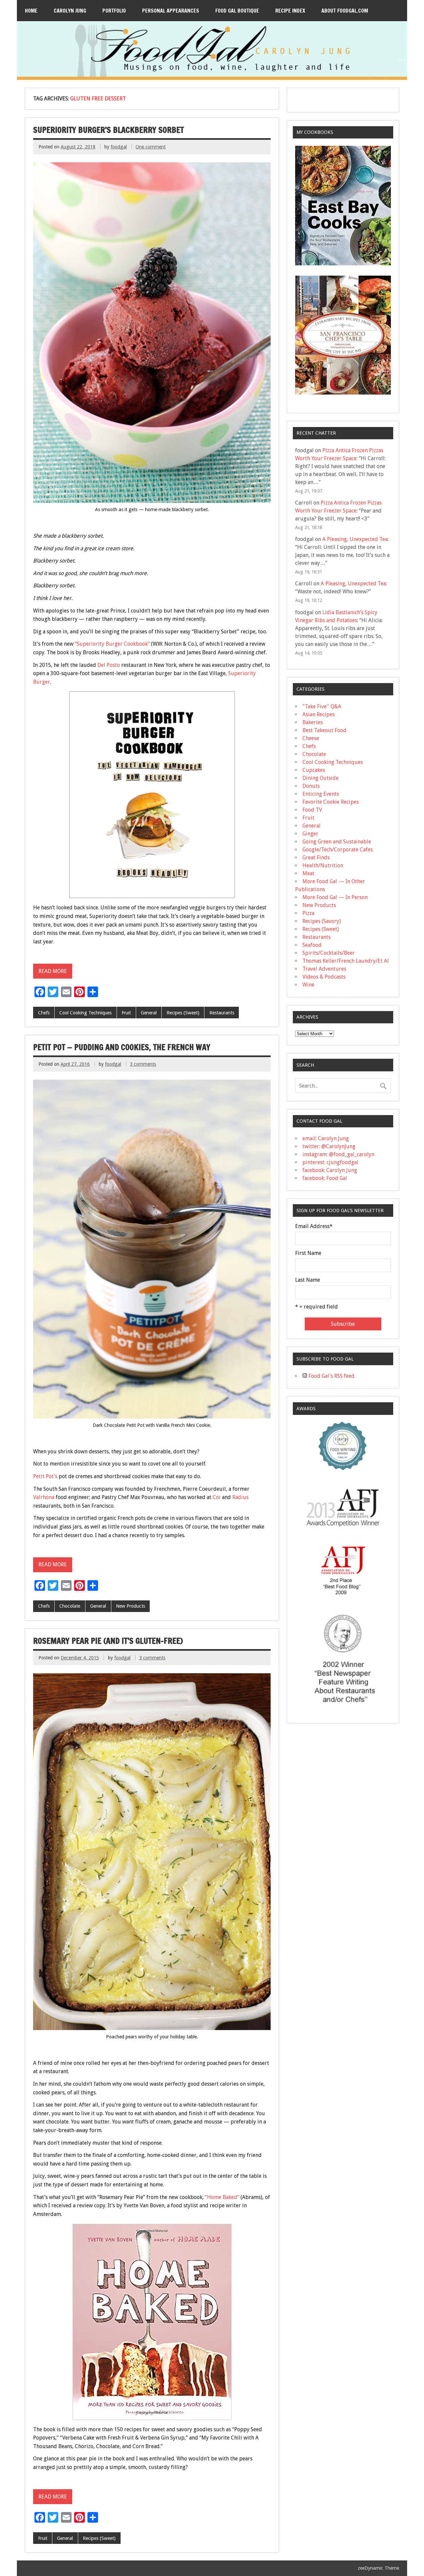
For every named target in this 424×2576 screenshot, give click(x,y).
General (149, 1013)
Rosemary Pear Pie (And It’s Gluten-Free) (108, 1641)
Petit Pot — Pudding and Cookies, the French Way (122, 1047)
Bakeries (313, 722)
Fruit (126, 1013)
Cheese (311, 738)
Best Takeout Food (324, 730)
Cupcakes (314, 770)
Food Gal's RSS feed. (331, 1376)
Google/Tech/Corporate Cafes (338, 850)
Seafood (312, 945)
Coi (217, 1497)
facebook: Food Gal (325, 1178)
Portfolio (114, 11)
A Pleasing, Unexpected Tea (355, 539)
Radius (240, 1497)
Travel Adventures (324, 969)
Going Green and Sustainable (337, 842)
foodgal (119, 147)
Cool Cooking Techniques (85, 1013)
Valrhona (44, 1497)
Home (31, 11)
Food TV (312, 810)
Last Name (308, 1280)
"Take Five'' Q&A (322, 706)
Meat (308, 873)
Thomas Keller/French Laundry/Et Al (346, 961)
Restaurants (222, 1013)
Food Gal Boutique (237, 11)
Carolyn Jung (70, 11)
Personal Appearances (171, 11)
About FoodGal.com (345, 11)
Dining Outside (320, 778)
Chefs (44, 1013)
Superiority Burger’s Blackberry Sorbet (108, 130)
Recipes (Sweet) (183, 1013)
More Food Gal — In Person (335, 897)
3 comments (143, 1064)
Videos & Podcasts (324, 977)
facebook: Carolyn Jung (330, 1170)
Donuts (311, 786)
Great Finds (316, 858)
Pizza (308, 913)
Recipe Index (290, 11)
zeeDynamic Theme (378, 2568)
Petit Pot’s (45, 1476)
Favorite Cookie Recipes (331, 802)
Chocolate (70, 1606)
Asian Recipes (318, 714)
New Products (131, 1606)
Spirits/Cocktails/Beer (329, 953)
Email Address (314, 1226)
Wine (308, 985)
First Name (308, 1253)
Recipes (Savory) (322, 921)
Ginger (310, 834)
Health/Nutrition (323, 865)
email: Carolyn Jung (326, 1138)
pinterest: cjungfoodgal (330, 1162)
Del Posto (109, 665)
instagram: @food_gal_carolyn (338, 1154)
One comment (151, 147)
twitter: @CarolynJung (329, 1146)
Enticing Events (321, 794)
